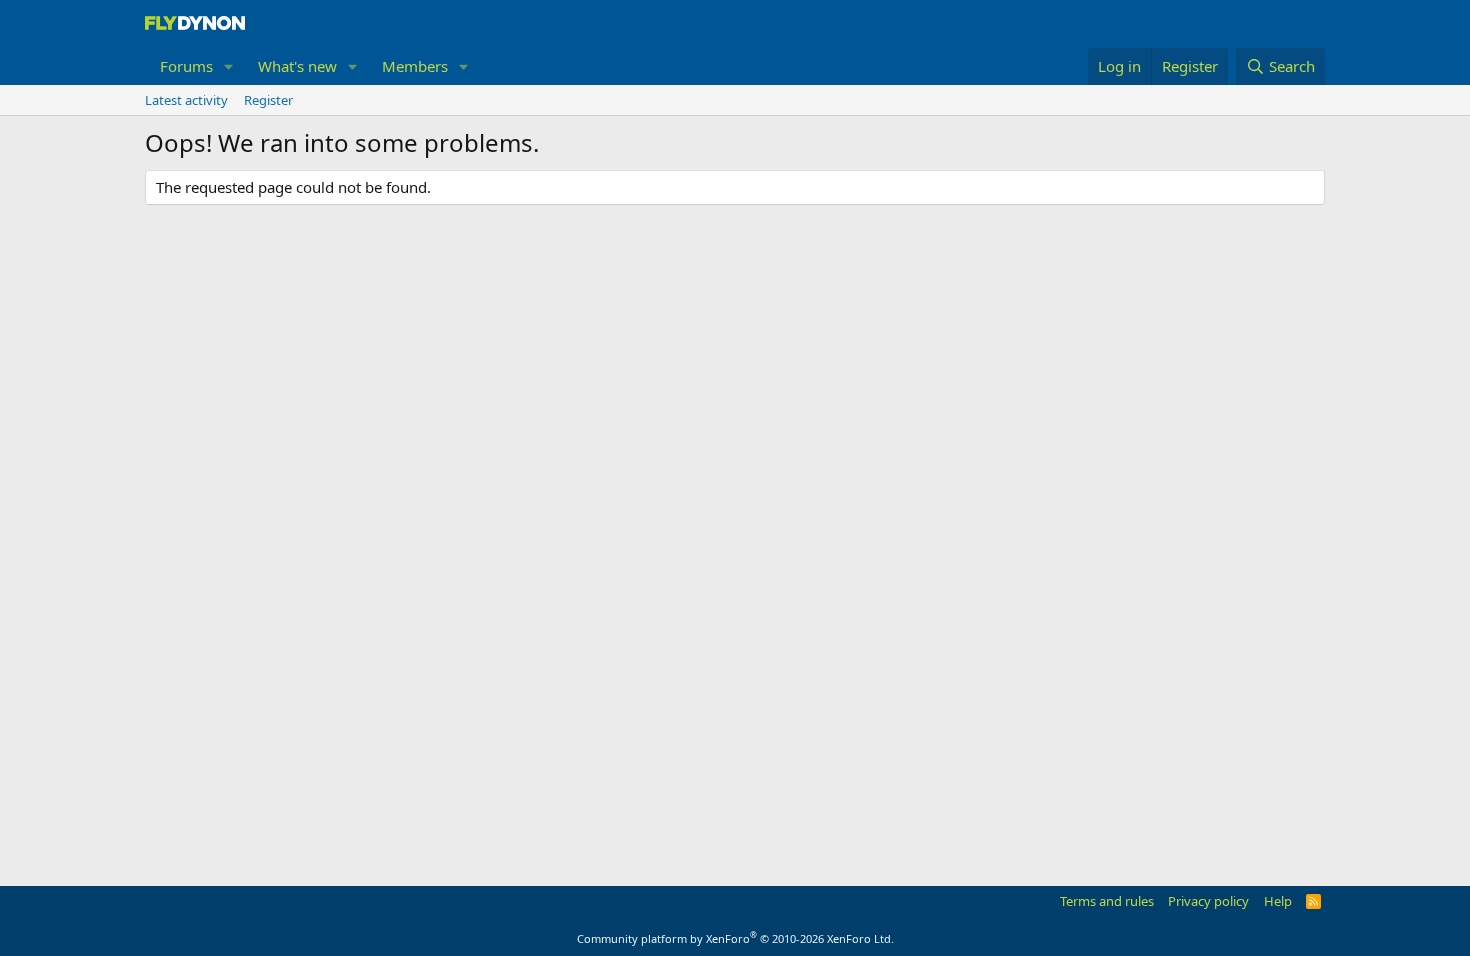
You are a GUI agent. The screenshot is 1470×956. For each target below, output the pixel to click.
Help (1278, 901)
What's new (297, 66)
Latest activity (186, 100)
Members (415, 66)
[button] (229, 66)
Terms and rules (1107, 901)
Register (268, 100)
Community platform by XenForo (735, 938)
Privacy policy (1208, 901)
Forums (186, 66)
